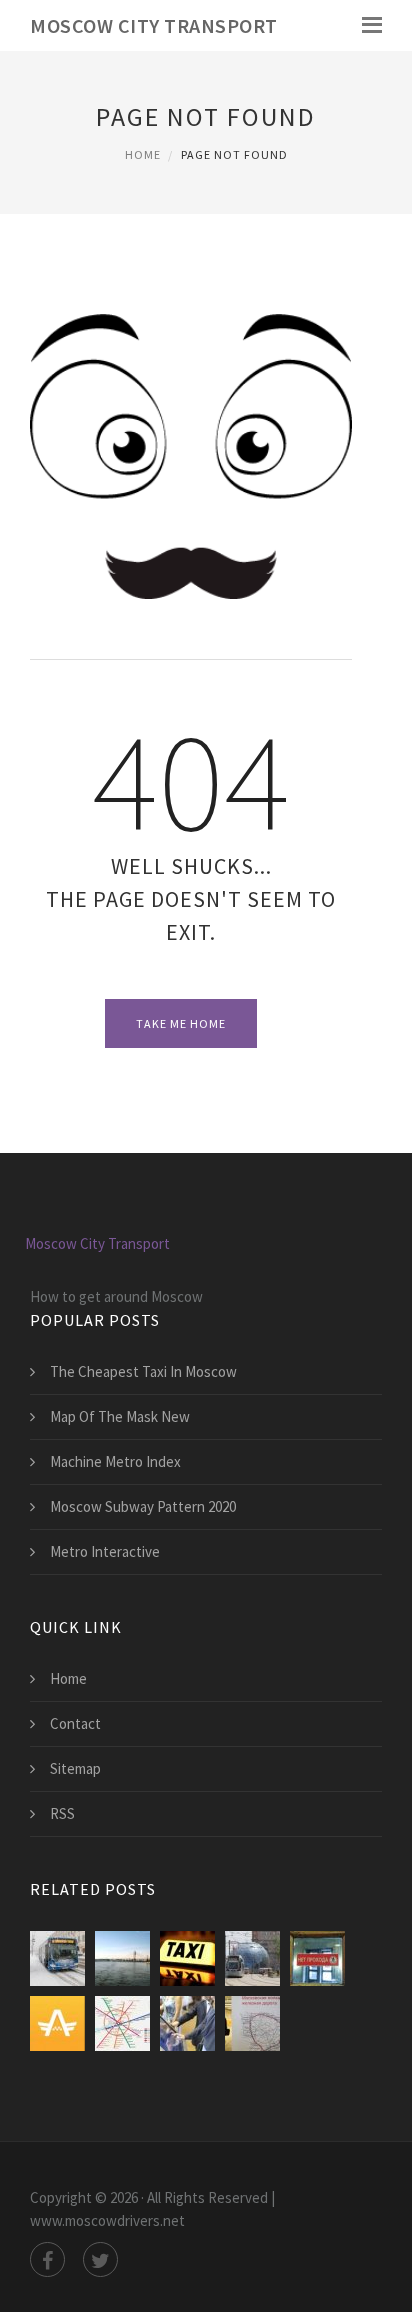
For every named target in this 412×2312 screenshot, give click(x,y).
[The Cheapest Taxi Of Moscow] (187, 1958)
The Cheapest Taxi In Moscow (143, 1371)
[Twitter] (100, 2259)
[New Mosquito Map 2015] (252, 2023)
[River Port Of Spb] (122, 1958)
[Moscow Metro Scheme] (122, 2023)
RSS (62, 1813)
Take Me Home (181, 1023)
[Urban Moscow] (57, 1958)
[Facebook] (47, 2259)
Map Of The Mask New (120, 1416)
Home (143, 154)
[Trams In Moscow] (252, 1958)
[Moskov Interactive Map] (317, 1958)
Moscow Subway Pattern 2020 (143, 1506)
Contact (75, 1723)
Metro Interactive (105, 1551)
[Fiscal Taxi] (57, 2023)
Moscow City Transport (154, 25)
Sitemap (75, 1768)
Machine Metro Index (115, 1461)
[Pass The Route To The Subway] (187, 2023)
